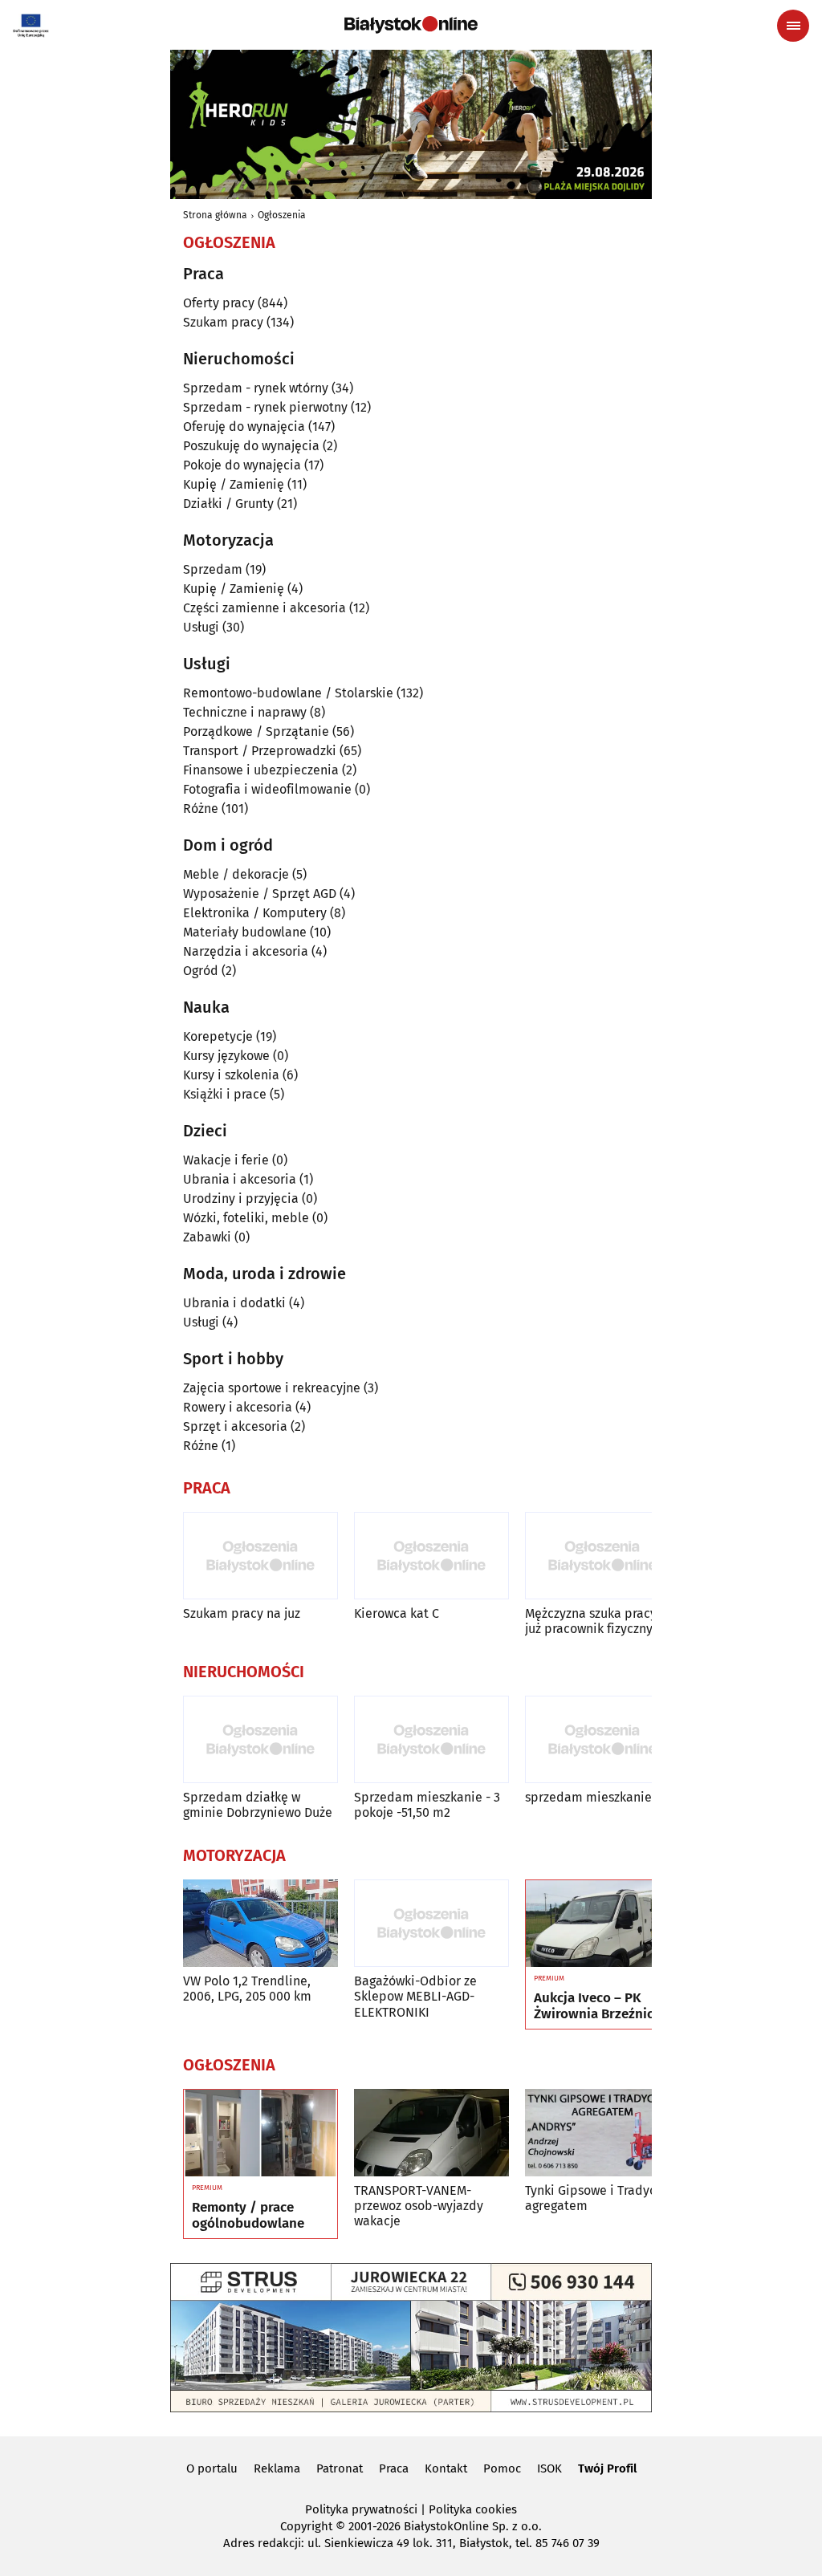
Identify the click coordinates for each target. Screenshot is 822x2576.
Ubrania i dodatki (234, 1303)
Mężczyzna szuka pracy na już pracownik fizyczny (600, 1621)
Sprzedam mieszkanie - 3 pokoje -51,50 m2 (427, 1805)
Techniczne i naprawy (245, 712)
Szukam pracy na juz (242, 1613)
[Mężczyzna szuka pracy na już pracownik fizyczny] (602, 1556)
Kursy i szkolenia (231, 1075)
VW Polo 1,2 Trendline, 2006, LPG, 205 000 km (247, 1989)
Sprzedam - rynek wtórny (256, 388)
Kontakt (446, 2468)
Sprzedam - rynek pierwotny (265, 407)
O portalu (212, 2468)
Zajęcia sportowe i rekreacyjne (272, 1388)
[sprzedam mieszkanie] (602, 1739)
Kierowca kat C (397, 1613)
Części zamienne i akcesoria (265, 608)
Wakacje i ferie (226, 1160)
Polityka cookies (473, 2509)
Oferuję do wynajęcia (244, 427)
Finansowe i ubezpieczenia (261, 770)
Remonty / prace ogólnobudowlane (248, 2216)
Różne (201, 809)
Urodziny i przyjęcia (241, 1199)
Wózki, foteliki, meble (246, 1218)
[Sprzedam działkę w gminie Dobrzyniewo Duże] (260, 1739)
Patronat (340, 2468)
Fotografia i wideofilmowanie (267, 789)
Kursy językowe (226, 1056)
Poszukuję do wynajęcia (251, 446)
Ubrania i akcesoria (240, 1179)
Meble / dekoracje (236, 874)
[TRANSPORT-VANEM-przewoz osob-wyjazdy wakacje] (431, 2133)
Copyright (306, 2526)
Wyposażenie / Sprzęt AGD (260, 894)
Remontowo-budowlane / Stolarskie (288, 693)
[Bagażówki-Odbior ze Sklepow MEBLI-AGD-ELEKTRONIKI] (431, 1923)
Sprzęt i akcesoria (235, 1426)
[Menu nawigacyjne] (793, 26)
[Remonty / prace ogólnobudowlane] (260, 2133)
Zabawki (207, 1237)
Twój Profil (607, 2468)
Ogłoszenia (282, 215)
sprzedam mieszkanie (588, 1797)
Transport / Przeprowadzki (260, 751)
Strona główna (215, 215)
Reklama (277, 2468)
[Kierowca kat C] (431, 1556)
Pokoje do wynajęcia (242, 465)
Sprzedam (213, 569)
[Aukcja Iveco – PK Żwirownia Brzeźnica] (602, 1924)
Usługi (201, 627)
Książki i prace (225, 1094)
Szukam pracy (223, 322)
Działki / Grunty (228, 504)
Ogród (201, 971)
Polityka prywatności (361, 2509)
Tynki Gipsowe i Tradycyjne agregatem (602, 2198)
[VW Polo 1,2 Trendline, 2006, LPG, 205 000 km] (260, 1923)
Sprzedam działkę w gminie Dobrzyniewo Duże (258, 1805)
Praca (394, 2468)
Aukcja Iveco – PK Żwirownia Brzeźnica (597, 2006)
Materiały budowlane (245, 932)
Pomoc (502, 2468)
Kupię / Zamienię (234, 484)
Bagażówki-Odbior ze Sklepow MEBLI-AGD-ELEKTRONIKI (415, 1996)
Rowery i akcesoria (238, 1407)
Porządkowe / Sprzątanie (256, 731)
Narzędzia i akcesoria (246, 951)
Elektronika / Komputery (255, 913)
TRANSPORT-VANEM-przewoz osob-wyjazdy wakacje (419, 2206)
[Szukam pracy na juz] (260, 1556)
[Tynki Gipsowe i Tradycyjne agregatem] (602, 2133)
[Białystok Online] (411, 25)
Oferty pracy (219, 303)
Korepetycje (218, 1036)
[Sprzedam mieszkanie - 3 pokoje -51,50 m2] (431, 1739)
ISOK (549, 2468)
